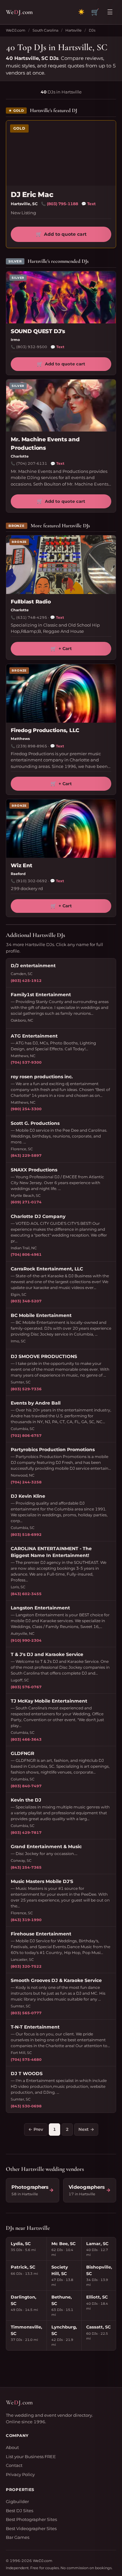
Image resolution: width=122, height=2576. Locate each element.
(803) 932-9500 (32, 347)
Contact (14, 2465)
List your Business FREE (31, 2456)
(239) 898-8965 (32, 746)
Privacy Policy (20, 2474)
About (12, 2447)
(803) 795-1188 (62, 204)
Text (88, 204)
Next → (86, 2129)
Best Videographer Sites (31, 2528)
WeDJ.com (16, 30)
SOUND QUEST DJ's (38, 331)
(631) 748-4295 (32, 617)
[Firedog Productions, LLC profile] (61, 693)
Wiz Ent (21, 865)
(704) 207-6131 (32, 463)
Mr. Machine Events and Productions (45, 444)
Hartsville (74, 30)
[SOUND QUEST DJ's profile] (61, 297)
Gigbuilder (17, 2501)
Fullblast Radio (31, 602)
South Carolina (45, 30)
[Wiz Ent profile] (61, 828)
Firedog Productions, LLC (45, 730)
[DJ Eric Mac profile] (61, 153)
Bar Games (18, 2537)
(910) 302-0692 (32, 881)
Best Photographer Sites (31, 2519)
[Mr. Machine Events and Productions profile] (61, 405)
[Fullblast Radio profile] (61, 565)
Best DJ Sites (20, 2511)
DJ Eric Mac (32, 195)
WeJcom (19, 12)
